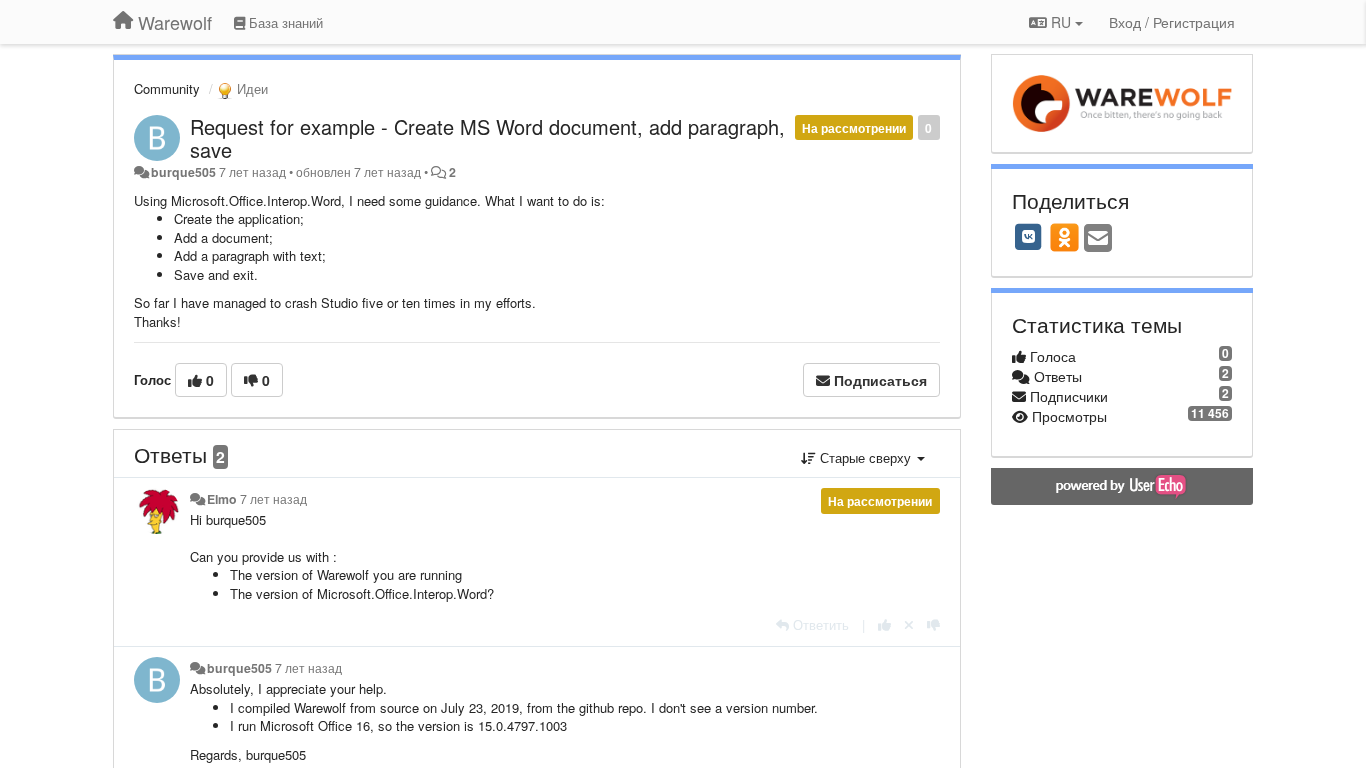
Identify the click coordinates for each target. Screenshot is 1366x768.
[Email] (1098, 239)
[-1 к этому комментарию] (933, 624)
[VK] (1029, 237)
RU (1061, 22)
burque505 (183, 172)
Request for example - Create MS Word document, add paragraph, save (487, 138)
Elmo (222, 499)
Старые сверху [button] (865, 457)
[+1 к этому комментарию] (884, 624)
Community (167, 88)
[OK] (1064, 237)
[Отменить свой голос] (909, 624)
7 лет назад (273, 499)
